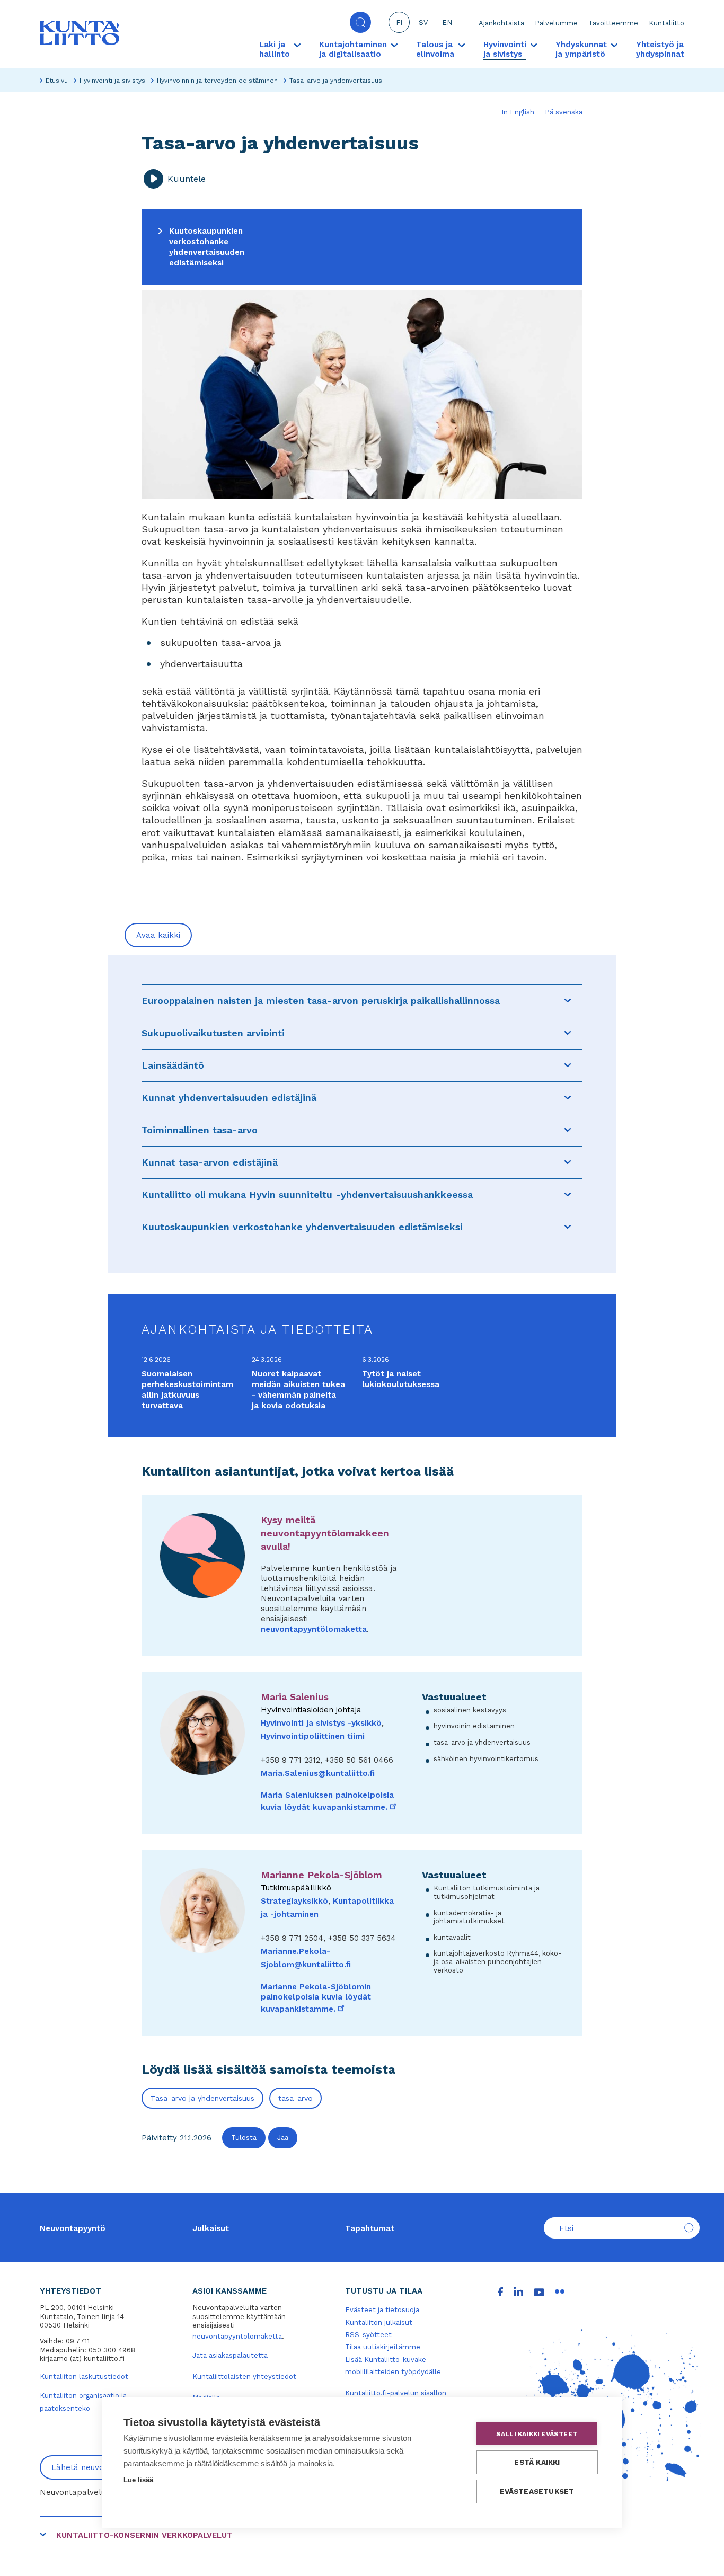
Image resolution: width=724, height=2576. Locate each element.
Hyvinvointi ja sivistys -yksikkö (321, 1723)
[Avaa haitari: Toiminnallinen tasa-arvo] (568, 1130)
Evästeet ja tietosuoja (382, 2310)
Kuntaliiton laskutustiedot (84, 2377)
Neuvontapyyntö (73, 2228)
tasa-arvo (295, 2098)
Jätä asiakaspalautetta (230, 2355)
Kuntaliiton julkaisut (379, 2322)
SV (423, 23)
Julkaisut (211, 2228)
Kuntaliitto (666, 23)
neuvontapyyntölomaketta (314, 1629)
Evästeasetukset (537, 2491)
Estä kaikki (537, 2462)
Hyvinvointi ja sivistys (112, 81)
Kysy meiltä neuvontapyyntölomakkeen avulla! (325, 1533)
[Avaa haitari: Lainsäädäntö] (568, 1065)
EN (447, 23)
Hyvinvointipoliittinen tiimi (313, 1736)
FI (399, 23)
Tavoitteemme (613, 23)
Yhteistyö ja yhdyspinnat (660, 49)
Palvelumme (556, 23)
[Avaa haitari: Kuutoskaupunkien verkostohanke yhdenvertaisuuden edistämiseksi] (568, 1227)
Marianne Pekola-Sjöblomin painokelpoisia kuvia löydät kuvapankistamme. (316, 1998)
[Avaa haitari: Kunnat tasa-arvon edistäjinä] (568, 1162)
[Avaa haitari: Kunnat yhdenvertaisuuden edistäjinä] (568, 1098)
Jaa (283, 2138)
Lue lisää (138, 2480)
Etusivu (57, 81)
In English (518, 112)
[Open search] (360, 22)
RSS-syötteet (368, 2335)
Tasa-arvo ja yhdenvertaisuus (202, 2098)
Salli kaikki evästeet (537, 2434)
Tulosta (244, 2138)
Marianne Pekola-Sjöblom (321, 1875)
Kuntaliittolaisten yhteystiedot (244, 2377)
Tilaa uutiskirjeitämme (383, 2347)
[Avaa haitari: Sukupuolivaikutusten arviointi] (568, 1033)
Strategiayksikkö (294, 1901)
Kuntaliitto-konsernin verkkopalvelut (144, 2535)
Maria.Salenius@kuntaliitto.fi (318, 1773)
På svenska (564, 112)
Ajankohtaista (501, 23)
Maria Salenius (295, 1697)
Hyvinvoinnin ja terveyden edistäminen (217, 81)
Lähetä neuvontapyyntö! (98, 2467)
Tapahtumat (370, 2228)
